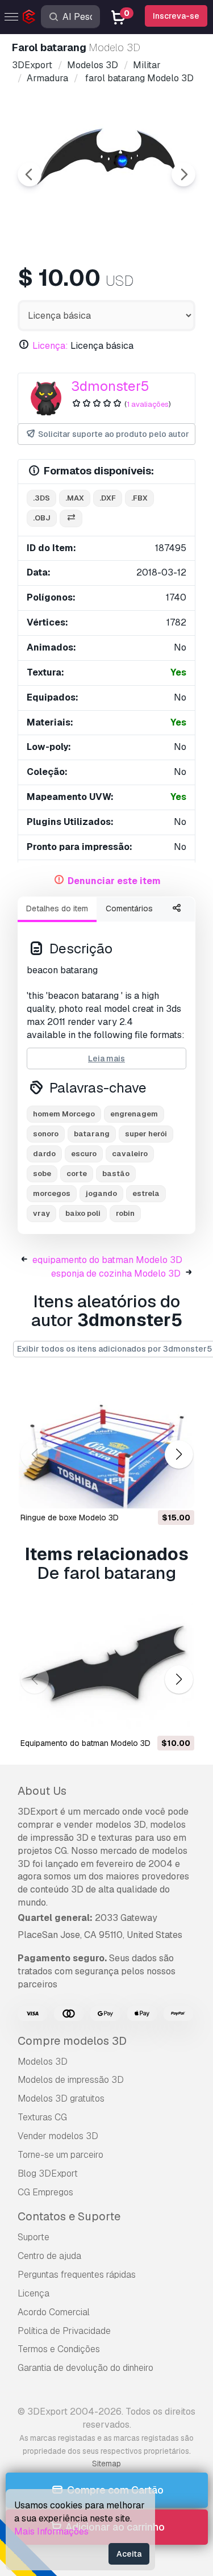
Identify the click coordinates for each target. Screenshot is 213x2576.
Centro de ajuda (49, 2256)
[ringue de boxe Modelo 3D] (106, 1443)
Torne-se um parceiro (60, 2155)
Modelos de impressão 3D (71, 2080)
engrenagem (134, 1114)
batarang (92, 1134)
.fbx (139, 498)
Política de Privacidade (64, 2331)
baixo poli (83, 1213)
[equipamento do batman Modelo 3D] (106, 1668)
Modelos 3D (43, 2062)
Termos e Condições (59, 2349)
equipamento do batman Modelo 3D (107, 1260)
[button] (179, 1454)
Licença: (50, 346)
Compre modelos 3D (72, 2041)
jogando (101, 1193)
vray (41, 1213)
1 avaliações (148, 404)
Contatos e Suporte (69, 2216)
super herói (146, 1134)
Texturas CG (42, 2117)
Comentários (129, 908)
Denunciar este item (114, 881)
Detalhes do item (57, 908)
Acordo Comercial (54, 2312)
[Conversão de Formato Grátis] (71, 518)
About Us (42, 1791)
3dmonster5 (110, 386)
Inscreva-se (176, 16)
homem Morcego (64, 1114)
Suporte (34, 2237)
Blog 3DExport (48, 2173)
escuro (84, 1154)
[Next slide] (183, 174)
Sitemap (106, 2464)
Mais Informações (51, 2531)
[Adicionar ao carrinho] (154, 1493)
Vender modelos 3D (58, 2136)
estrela (146, 1193)
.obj (42, 518)
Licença (34, 2293)
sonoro (46, 1134)
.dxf (108, 498)
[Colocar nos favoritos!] (178, 1493)
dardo (44, 1154)
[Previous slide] (30, 174)
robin (125, 1213)
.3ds (41, 498)
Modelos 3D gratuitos (61, 2098)
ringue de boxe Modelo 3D (70, 1518)
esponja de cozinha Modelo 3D (116, 1274)
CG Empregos (45, 2192)
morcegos (52, 1193)
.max (75, 498)
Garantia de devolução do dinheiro (85, 2368)
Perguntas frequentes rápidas (77, 2275)
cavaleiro (130, 1154)
